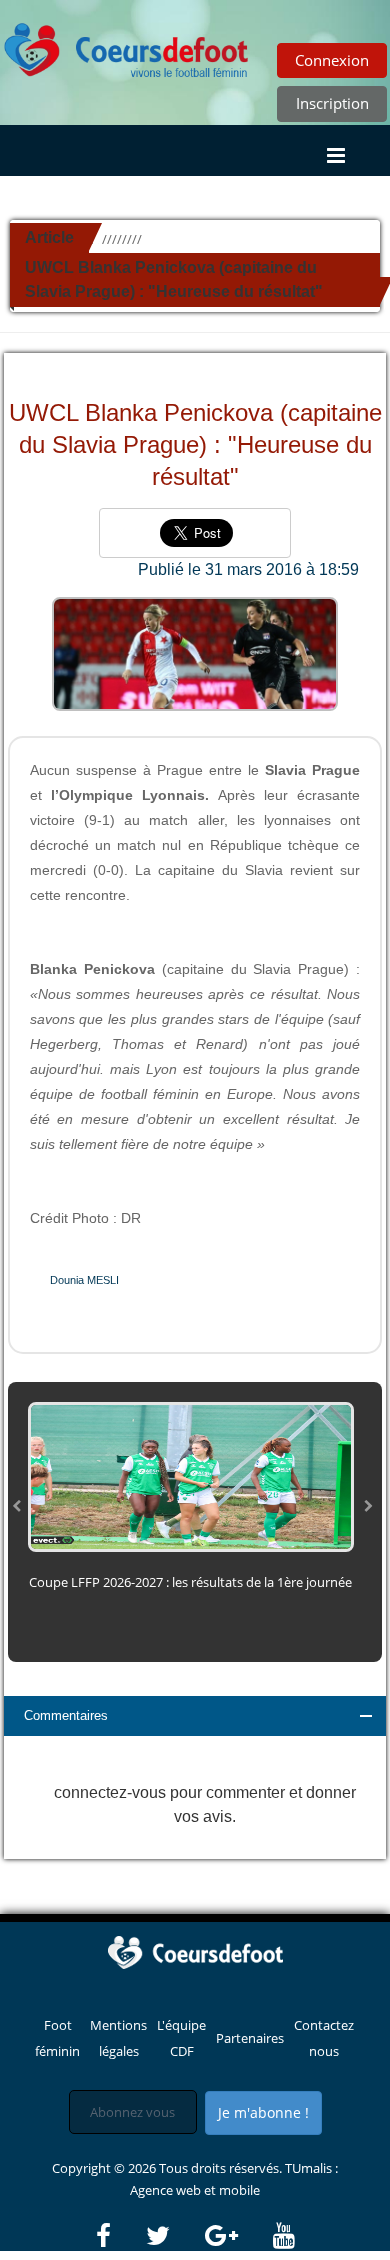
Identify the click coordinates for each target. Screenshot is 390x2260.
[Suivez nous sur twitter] (174, 2236)
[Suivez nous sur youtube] (284, 2236)
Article (49, 237)
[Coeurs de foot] (127, 45)
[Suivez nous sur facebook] (119, 2236)
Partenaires (250, 2038)
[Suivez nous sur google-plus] (237, 2236)
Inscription (332, 103)
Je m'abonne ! (263, 2112)
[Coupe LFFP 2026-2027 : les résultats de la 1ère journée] (191, 1476)
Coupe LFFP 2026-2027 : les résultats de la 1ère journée (190, 1582)
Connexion (332, 60)
